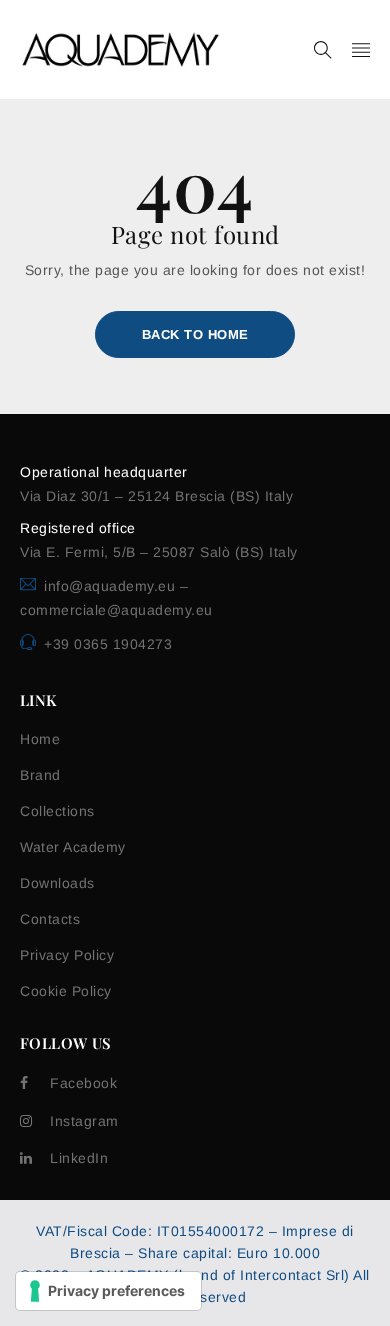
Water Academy (73, 847)
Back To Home (195, 334)
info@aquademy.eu (112, 586)
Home (40, 739)
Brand (40, 775)
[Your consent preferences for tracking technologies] (108, 1291)
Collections (57, 811)
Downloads (57, 883)
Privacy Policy (67, 955)
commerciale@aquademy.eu (116, 610)
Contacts (50, 919)
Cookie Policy (66, 991)
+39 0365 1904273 (108, 644)
